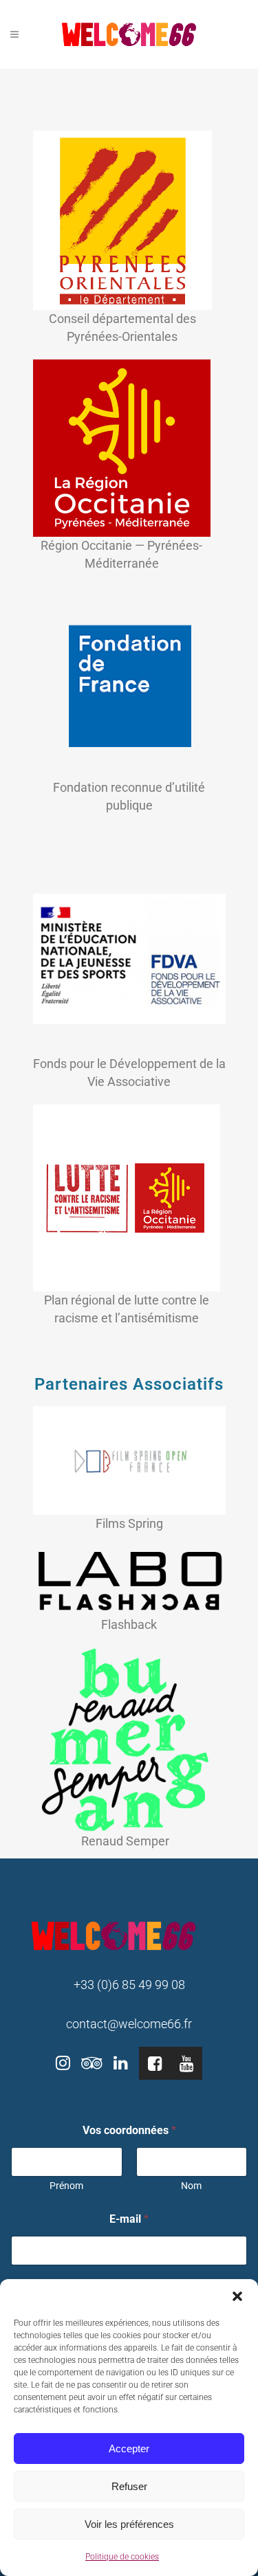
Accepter (129, 2449)
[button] (237, 2296)
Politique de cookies (122, 2557)
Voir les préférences (129, 2524)
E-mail (129, 2219)
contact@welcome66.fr (129, 2024)
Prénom (66, 2186)
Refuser (129, 2486)
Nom (191, 2186)
